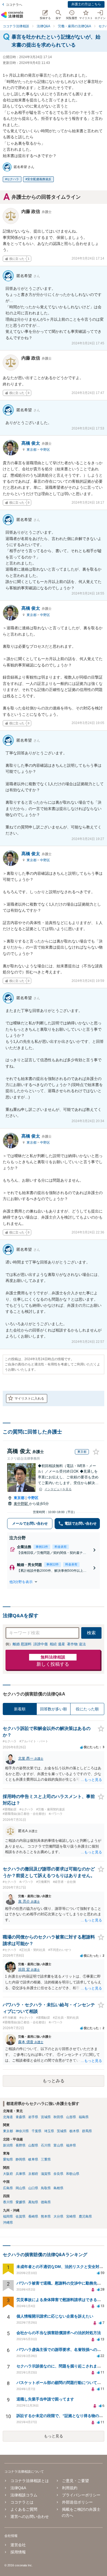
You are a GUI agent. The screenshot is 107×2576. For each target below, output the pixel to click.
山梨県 (33, 2145)
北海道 (8, 2117)
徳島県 (46, 2202)
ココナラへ (14, 5)
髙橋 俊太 (36, 443)
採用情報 (18, 2552)
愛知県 (8, 2159)
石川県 (46, 2145)
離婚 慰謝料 (22, 1644)
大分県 (58, 2216)
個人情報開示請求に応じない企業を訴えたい (55, 2316)
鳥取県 (46, 2188)
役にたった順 (87, 1709)
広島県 (8, 2188)
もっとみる (54, 2081)
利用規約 (70, 2488)
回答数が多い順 (54, 1709)
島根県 (58, 2188)
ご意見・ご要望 (75, 2481)
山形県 (71, 2117)
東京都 (32, 450)
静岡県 (21, 2159)
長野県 (21, 2145)
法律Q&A (18, 2488)
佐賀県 (21, 2216)
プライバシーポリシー (81, 2495)
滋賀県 (46, 2174)
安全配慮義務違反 (39, 179)
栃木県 (74, 2131)
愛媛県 (21, 2202)
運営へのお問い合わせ (30, 2516)
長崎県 (33, 2216)
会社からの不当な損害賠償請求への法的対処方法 (59, 2333)
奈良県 (58, 2174)
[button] (54, 1582)
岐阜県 (33, 2159)
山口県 (33, 2188)
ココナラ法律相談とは (30, 2481)
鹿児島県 (85, 2216)
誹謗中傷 (41, 1644)
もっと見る (54, 2436)
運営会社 (18, 2545)
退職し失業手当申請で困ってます (45, 2399)
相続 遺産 (57, 1644)
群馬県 (87, 2131)
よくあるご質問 (24, 2509)
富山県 (58, 2145)
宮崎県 (71, 2216)
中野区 (45, 450)
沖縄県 (8, 2223)
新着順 (20, 1709)
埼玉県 (49, 2131)
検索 (91, 1633)
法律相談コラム (24, 2495)
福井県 (71, 2145)
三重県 (46, 2159)
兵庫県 (21, 2174)
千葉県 (36, 2131)
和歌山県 (73, 2174)
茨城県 (62, 2131)
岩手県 (33, 2117)
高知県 (33, 2202)
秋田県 (58, 2117)
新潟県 (8, 2145)
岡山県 (21, 2188)
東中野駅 (21, 1504)
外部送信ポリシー (77, 2502)
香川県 (8, 2202)
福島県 (84, 2117)
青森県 (21, 2117)
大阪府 (8, 2174)
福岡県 (8, 2216)
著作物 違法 (76, 1644)
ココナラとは (22, 2502)
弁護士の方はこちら (86, 4)
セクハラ (13, 179)
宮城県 (46, 2117)
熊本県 (46, 2216)
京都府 (33, 2174)
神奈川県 (22, 2131)
